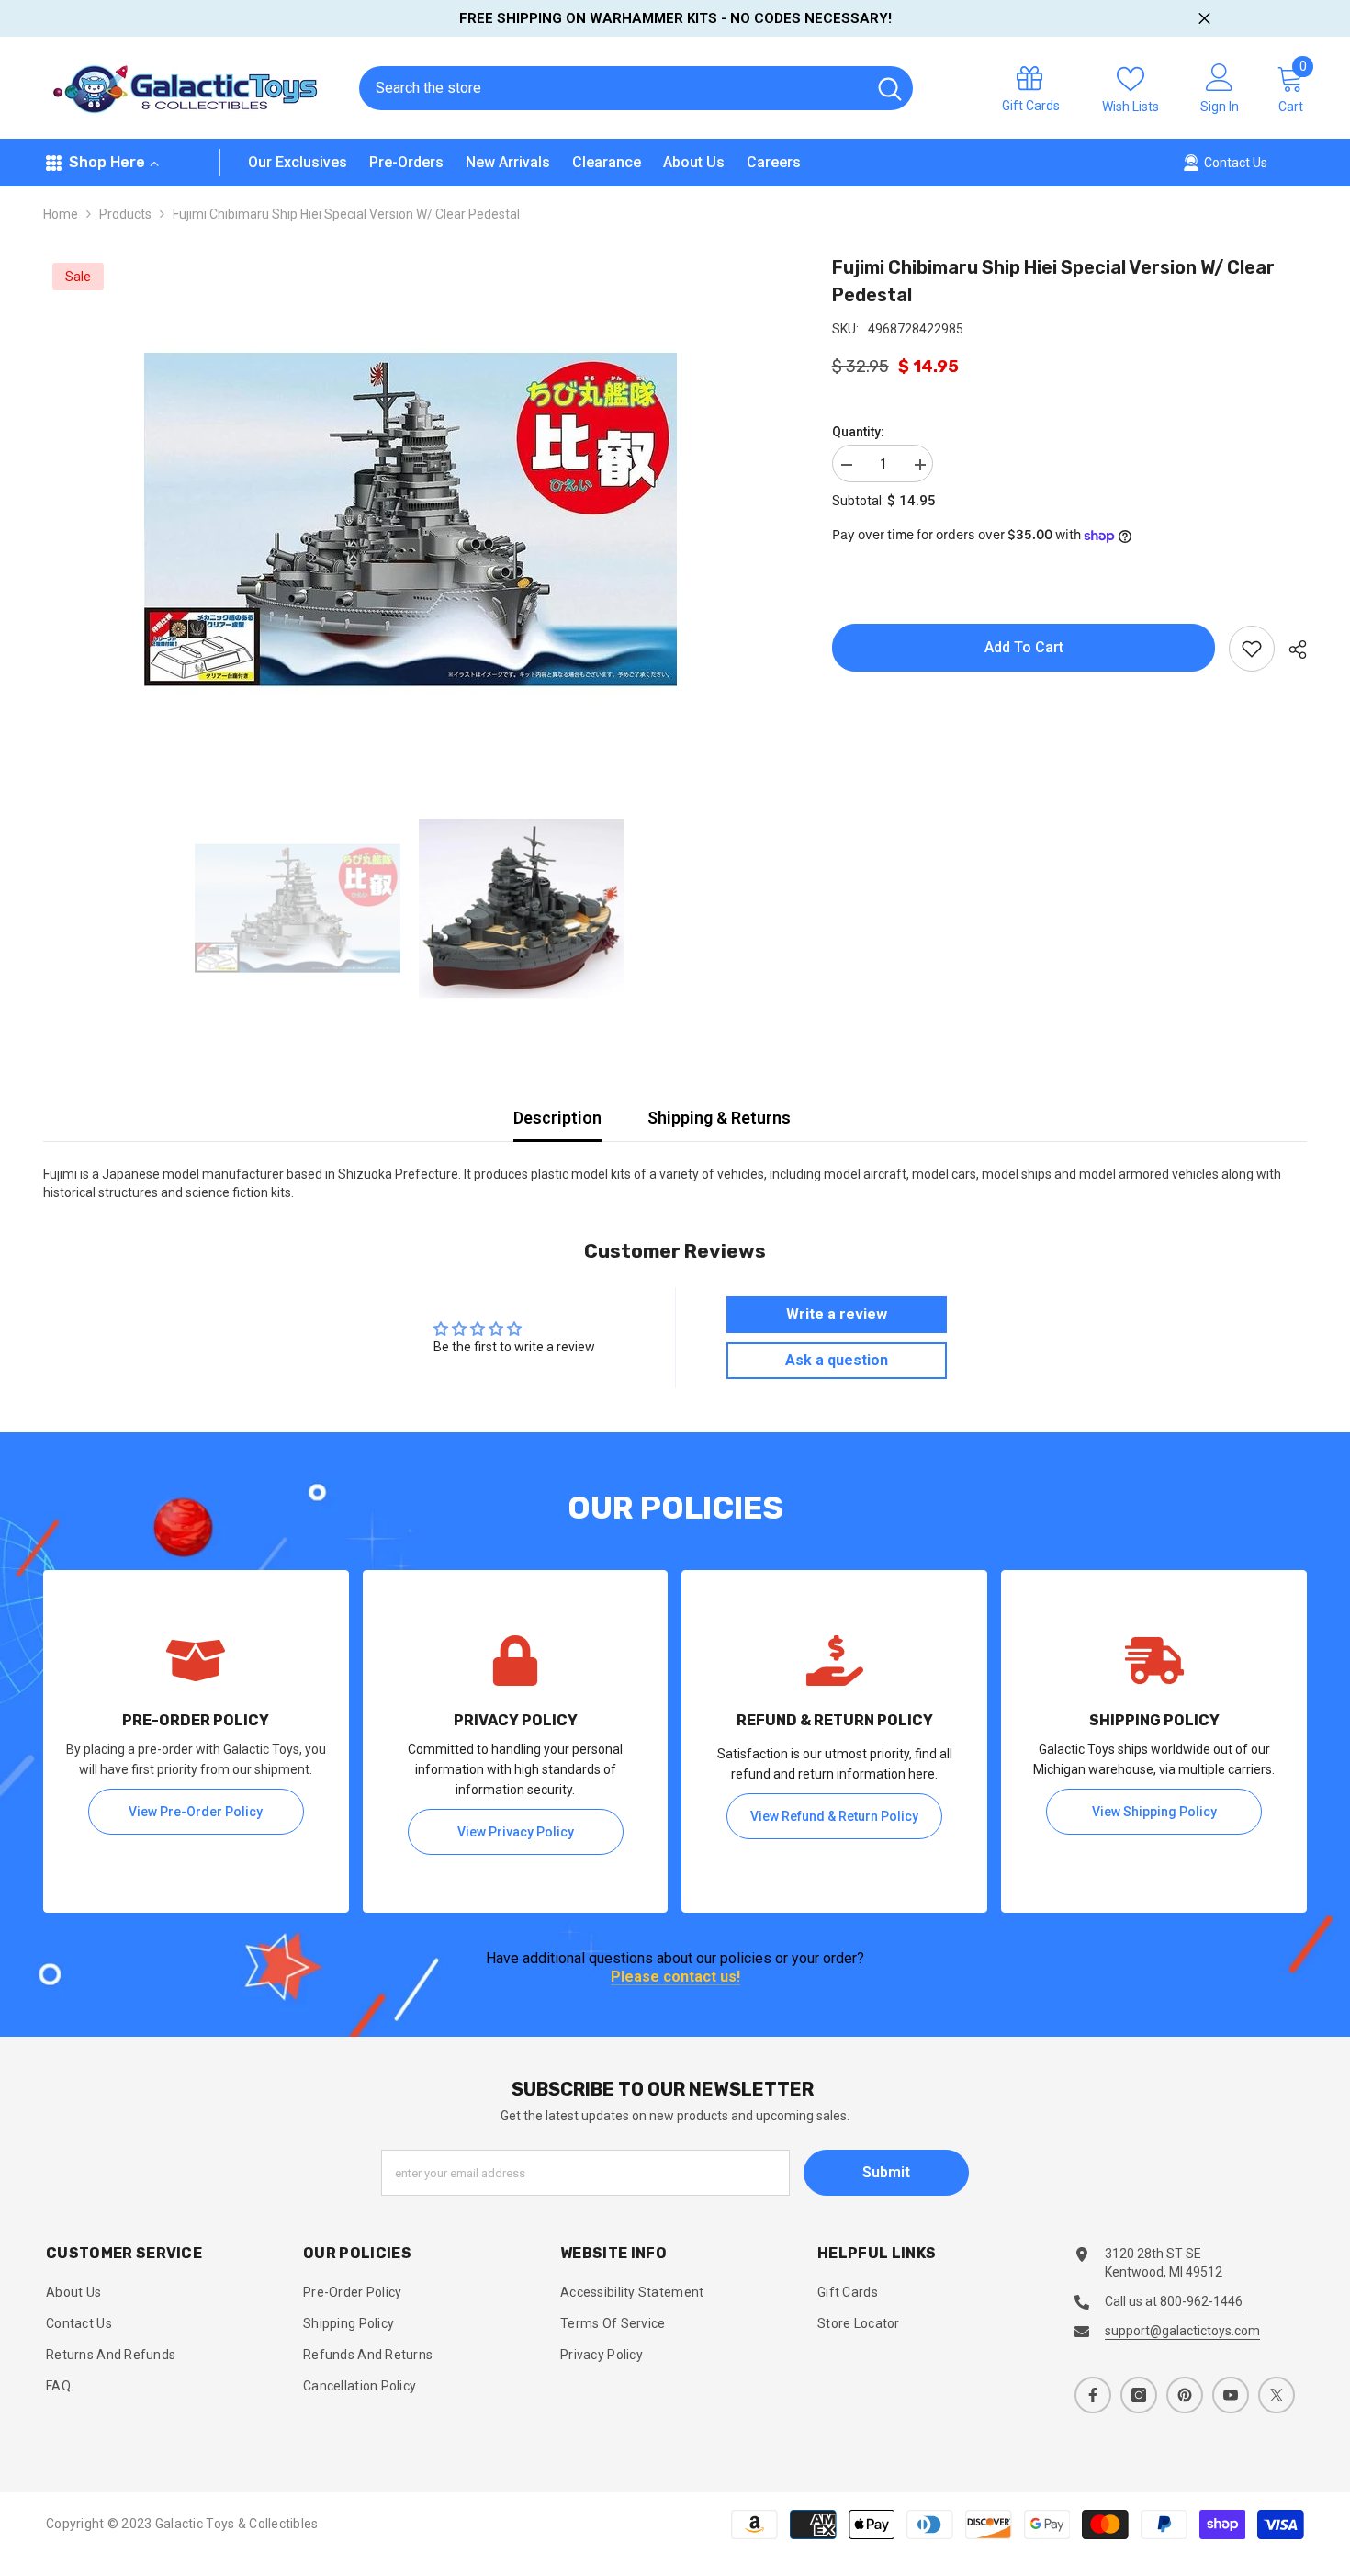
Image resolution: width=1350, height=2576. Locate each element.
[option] (411, 520)
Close (1204, 19)
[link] (196, 1741)
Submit (886, 2172)
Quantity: (858, 432)
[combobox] (612, 88)
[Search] (636, 88)
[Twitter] (1277, 2395)
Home (61, 214)
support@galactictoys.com (1182, 2331)
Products (125, 214)
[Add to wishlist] (1252, 649)
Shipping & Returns (719, 1118)
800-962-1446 (1201, 2301)
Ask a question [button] (837, 1360)
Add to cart (1024, 647)
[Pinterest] (1185, 2395)
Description (557, 1118)
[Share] (1291, 650)
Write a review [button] (837, 1314)
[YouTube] (1231, 2395)
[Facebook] (1093, 2395)
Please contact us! (675, 1977)
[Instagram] (1139, 2395)
